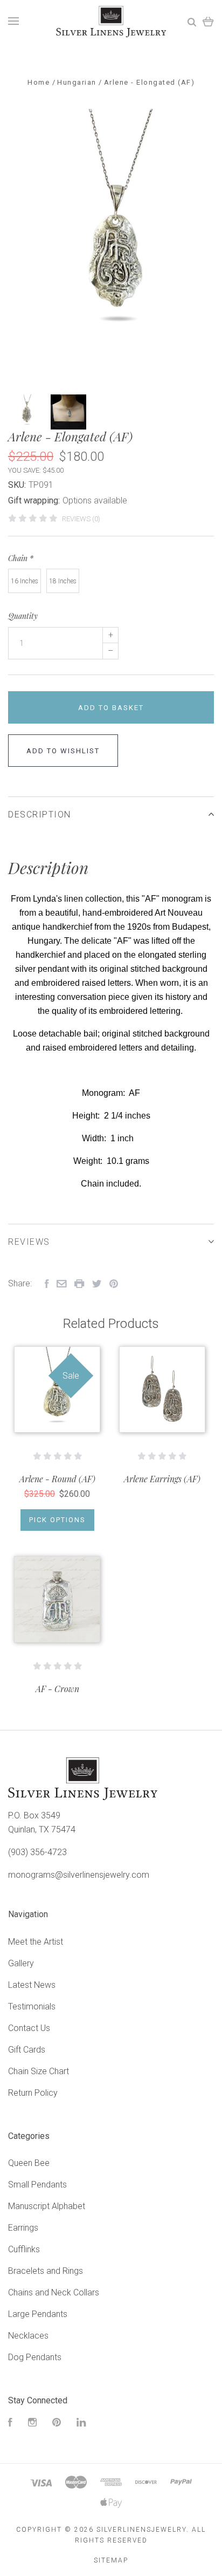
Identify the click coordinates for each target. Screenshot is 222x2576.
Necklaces (28, 2336)
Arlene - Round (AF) (57, 1479)
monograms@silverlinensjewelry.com (79, 1875)
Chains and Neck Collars (54, 2292)
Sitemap (111, 2560)
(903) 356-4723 (37, 1852)
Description (40, 815)
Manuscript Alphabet (47, 2206)
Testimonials (32, 2006)
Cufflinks (24, 2249)
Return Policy (33, 2093)
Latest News (32, 1985)
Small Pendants (37, 2185)
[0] (208, 21)
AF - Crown (57, 1689)
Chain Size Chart (39, 2071)
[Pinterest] (57, 2424)
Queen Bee (29, 2163)
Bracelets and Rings (46, 2271)
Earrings (23, 2228)
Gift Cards (27, 2050)
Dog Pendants (35, 2357)
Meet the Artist (36, 1942)
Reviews (29, 1242)
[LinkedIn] (81, 2424)
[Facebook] (10, 2424)
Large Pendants (38, 2314)
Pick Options (57, 1520)
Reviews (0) (81, 519)
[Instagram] (32, 2424)
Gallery (21, 1963)
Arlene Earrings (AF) (162, 1479)
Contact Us (29, 2028)
